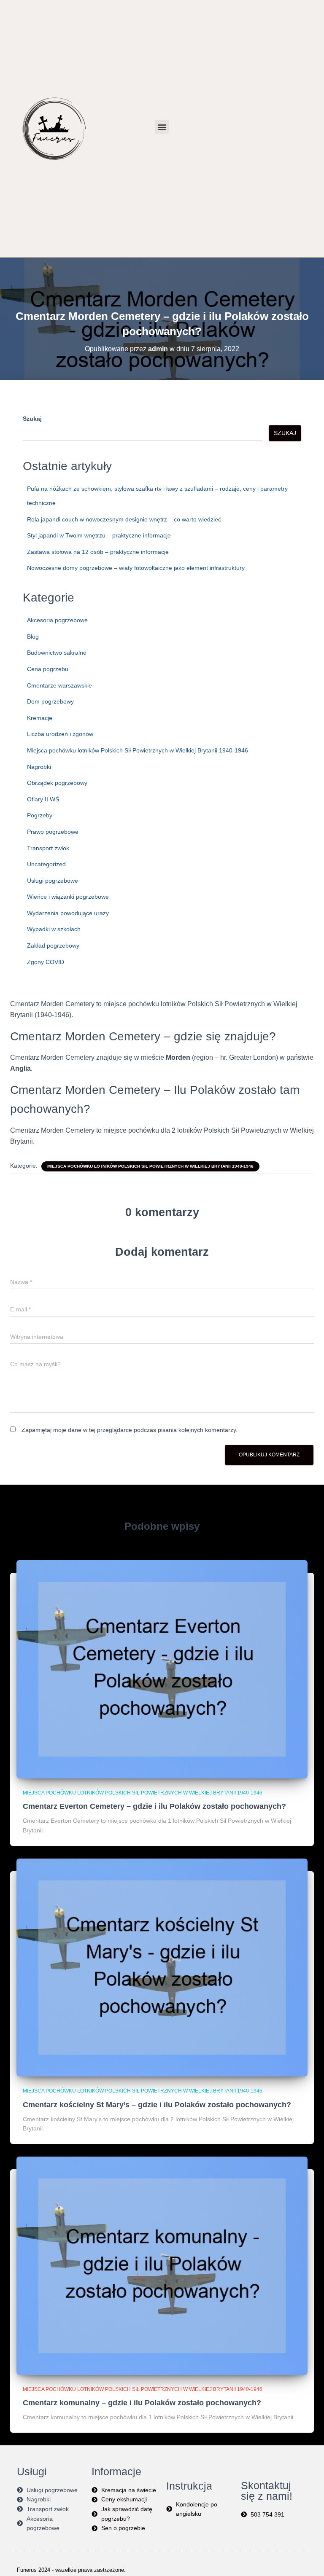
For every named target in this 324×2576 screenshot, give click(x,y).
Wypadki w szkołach (54, 929)
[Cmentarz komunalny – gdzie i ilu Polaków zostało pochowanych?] (162, 2265)
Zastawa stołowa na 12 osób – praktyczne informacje (98, 552)
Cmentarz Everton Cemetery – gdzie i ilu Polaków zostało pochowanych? (154, 1806)
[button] (162, 127)
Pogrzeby (40, 815)
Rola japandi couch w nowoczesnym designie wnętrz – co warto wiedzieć (124, 519)
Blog (33, 637)
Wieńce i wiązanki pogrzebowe (68, 897)
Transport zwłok (48, 848)
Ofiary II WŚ (43, 799)
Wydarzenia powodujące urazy (68, 913)
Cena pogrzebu (48, 669)
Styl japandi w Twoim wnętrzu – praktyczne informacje (99, 535)
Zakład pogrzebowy (53, 946)
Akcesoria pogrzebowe (57, 620)
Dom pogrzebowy (50, 701)
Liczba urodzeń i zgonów (60, 734)
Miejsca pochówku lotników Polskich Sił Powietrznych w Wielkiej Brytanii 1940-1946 (138, 750)
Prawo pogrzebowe (53, 832)
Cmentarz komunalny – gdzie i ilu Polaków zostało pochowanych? (142, 2403)
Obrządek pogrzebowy (57, 783)
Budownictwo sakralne (57, 653)
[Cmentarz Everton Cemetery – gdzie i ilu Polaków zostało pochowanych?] (162, 1669)
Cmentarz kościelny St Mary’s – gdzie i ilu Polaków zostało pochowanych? (157, 2105)
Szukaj (32, 419)
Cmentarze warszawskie (59, 685)
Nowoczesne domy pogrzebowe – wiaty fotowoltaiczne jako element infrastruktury (136, 568)
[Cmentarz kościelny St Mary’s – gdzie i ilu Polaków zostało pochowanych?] (162, 1967)
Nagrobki (39, 767)
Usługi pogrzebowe (53, 881)
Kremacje (40, 718)
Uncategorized (46, 864)
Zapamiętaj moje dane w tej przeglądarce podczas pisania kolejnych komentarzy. (130, 1430)
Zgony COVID (46, 962)
